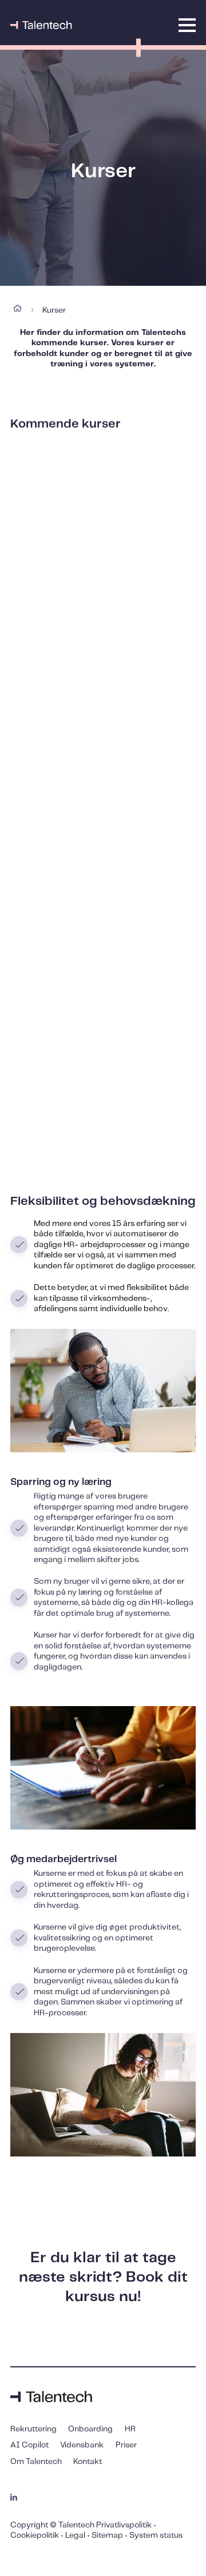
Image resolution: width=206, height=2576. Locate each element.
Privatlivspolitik (124, 2525)
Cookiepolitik (35, 2535)
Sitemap (107, 2535)
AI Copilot (29, 2445)
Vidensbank (82, 2445)
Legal (75, 2535)
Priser (126, 2445)
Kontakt (88, 2462)
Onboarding (90, 2429)
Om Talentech (36, 2462)
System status (156, 2535)
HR (130, 2429)
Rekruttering (33, 2429)
